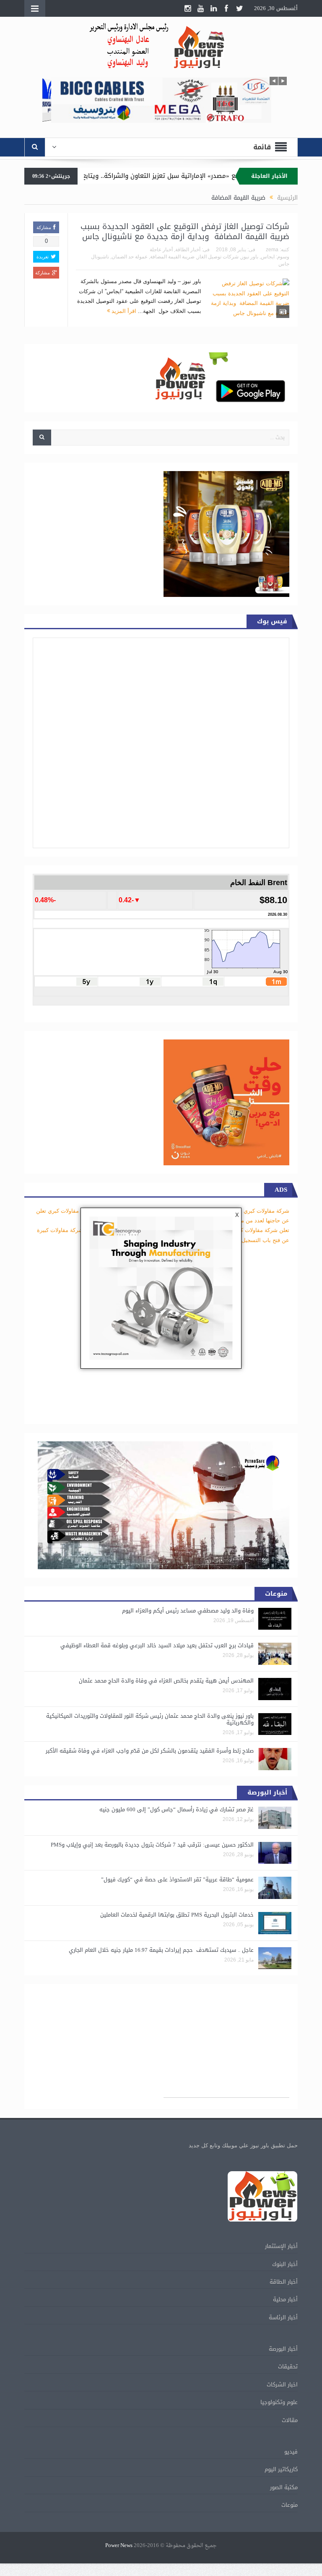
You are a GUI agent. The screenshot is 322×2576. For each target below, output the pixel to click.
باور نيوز (250, 257)
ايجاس (268, 257)
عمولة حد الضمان (130, 257)
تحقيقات (288, 2366)
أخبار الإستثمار (281, 2246)
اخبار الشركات (282, 2385)
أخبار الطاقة (188, 250)
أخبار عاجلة (161, 250)
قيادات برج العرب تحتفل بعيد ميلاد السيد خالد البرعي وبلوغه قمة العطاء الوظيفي (157, 1645)
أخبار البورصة (283, 2349)
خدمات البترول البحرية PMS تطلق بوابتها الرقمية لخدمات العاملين (177, 1915)
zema (272, 250)
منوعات (290, 2505)
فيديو (291, 2452)
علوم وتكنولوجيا (279, 2402)
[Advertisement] (226, 2045)
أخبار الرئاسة (283, 2317)
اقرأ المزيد (123, 311)
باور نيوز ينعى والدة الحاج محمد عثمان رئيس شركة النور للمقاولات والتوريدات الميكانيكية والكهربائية (150, 1719)
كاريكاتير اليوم (281, 2469)
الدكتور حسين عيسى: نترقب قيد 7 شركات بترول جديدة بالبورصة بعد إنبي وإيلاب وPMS (152, 1845)
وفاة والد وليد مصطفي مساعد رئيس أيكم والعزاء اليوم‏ (188, 1611)
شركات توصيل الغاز (218, 257)
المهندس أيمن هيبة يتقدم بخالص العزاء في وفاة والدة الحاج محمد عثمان (166, 1681)
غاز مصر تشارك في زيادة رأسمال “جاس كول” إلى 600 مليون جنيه (177, 1809)
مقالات (290, 2420)
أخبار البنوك (285, 2264)
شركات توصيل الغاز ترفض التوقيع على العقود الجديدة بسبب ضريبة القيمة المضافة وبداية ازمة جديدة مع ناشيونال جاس (185, 232)
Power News (119, 2546)
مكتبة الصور (284, 2487)
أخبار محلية (285, 2299)
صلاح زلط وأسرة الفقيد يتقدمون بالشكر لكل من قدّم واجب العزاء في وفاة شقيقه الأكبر (150, 1751)
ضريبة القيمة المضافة (172, 257)
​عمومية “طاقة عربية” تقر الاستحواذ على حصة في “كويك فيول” (177, 1879)
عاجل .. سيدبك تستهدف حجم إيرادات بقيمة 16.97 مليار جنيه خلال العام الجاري (161, 1950)
